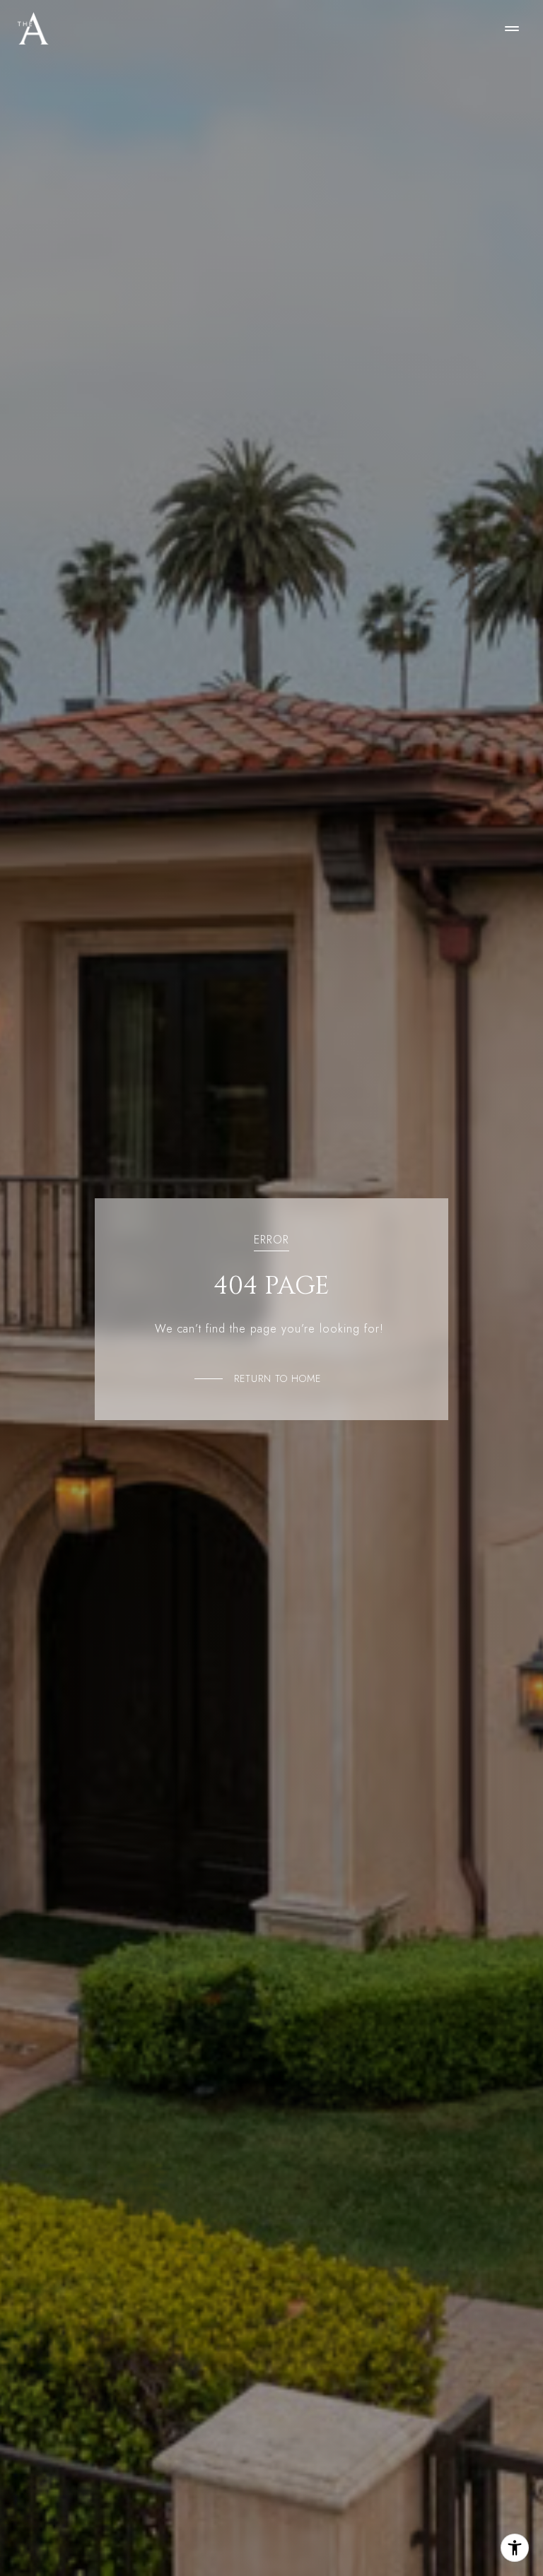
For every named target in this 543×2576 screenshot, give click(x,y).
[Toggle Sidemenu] (512, 28)
